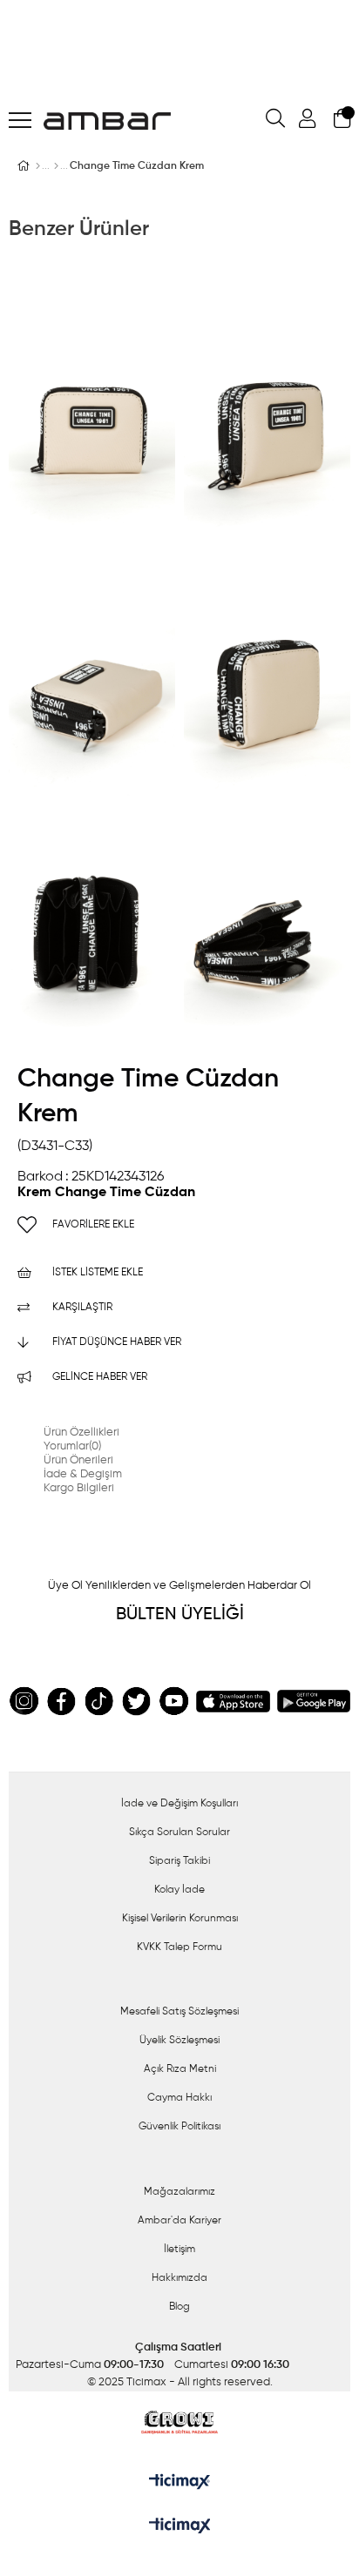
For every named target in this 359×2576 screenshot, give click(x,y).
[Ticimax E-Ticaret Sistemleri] (180, 2527)
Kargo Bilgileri (79, 1488)
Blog (179, 2307)
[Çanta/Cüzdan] (56, 166)
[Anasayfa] (38, 166)
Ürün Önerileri (78, 1460)
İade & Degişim (83, 1474)
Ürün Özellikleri (81, 1433)
